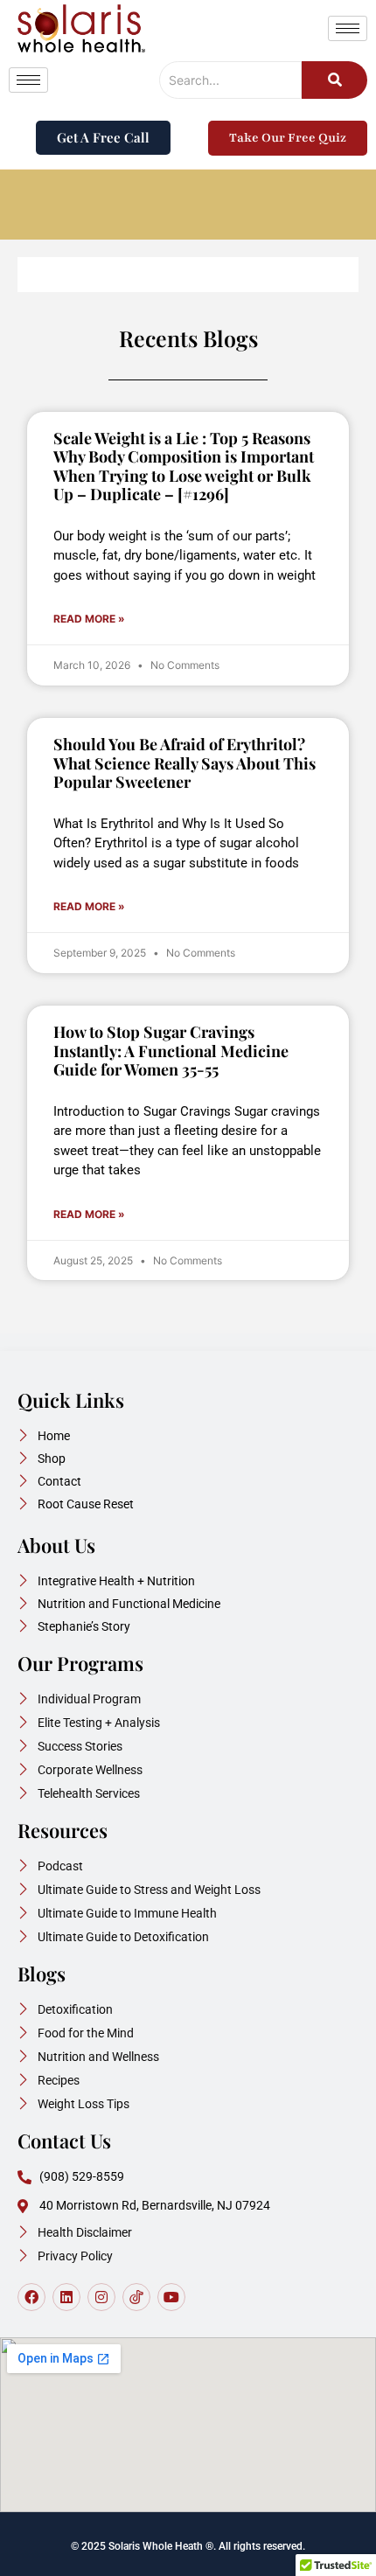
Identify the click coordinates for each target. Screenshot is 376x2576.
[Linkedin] (66, 2297)
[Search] (334, 80)
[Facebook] (31, 2297)
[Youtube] (171, 2297)
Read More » (89, 619)
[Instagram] (101, 2297)
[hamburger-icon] (348, 28)
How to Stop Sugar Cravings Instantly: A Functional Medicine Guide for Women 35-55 (171, 1051)
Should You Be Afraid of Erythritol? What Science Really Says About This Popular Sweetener (185, 763)
